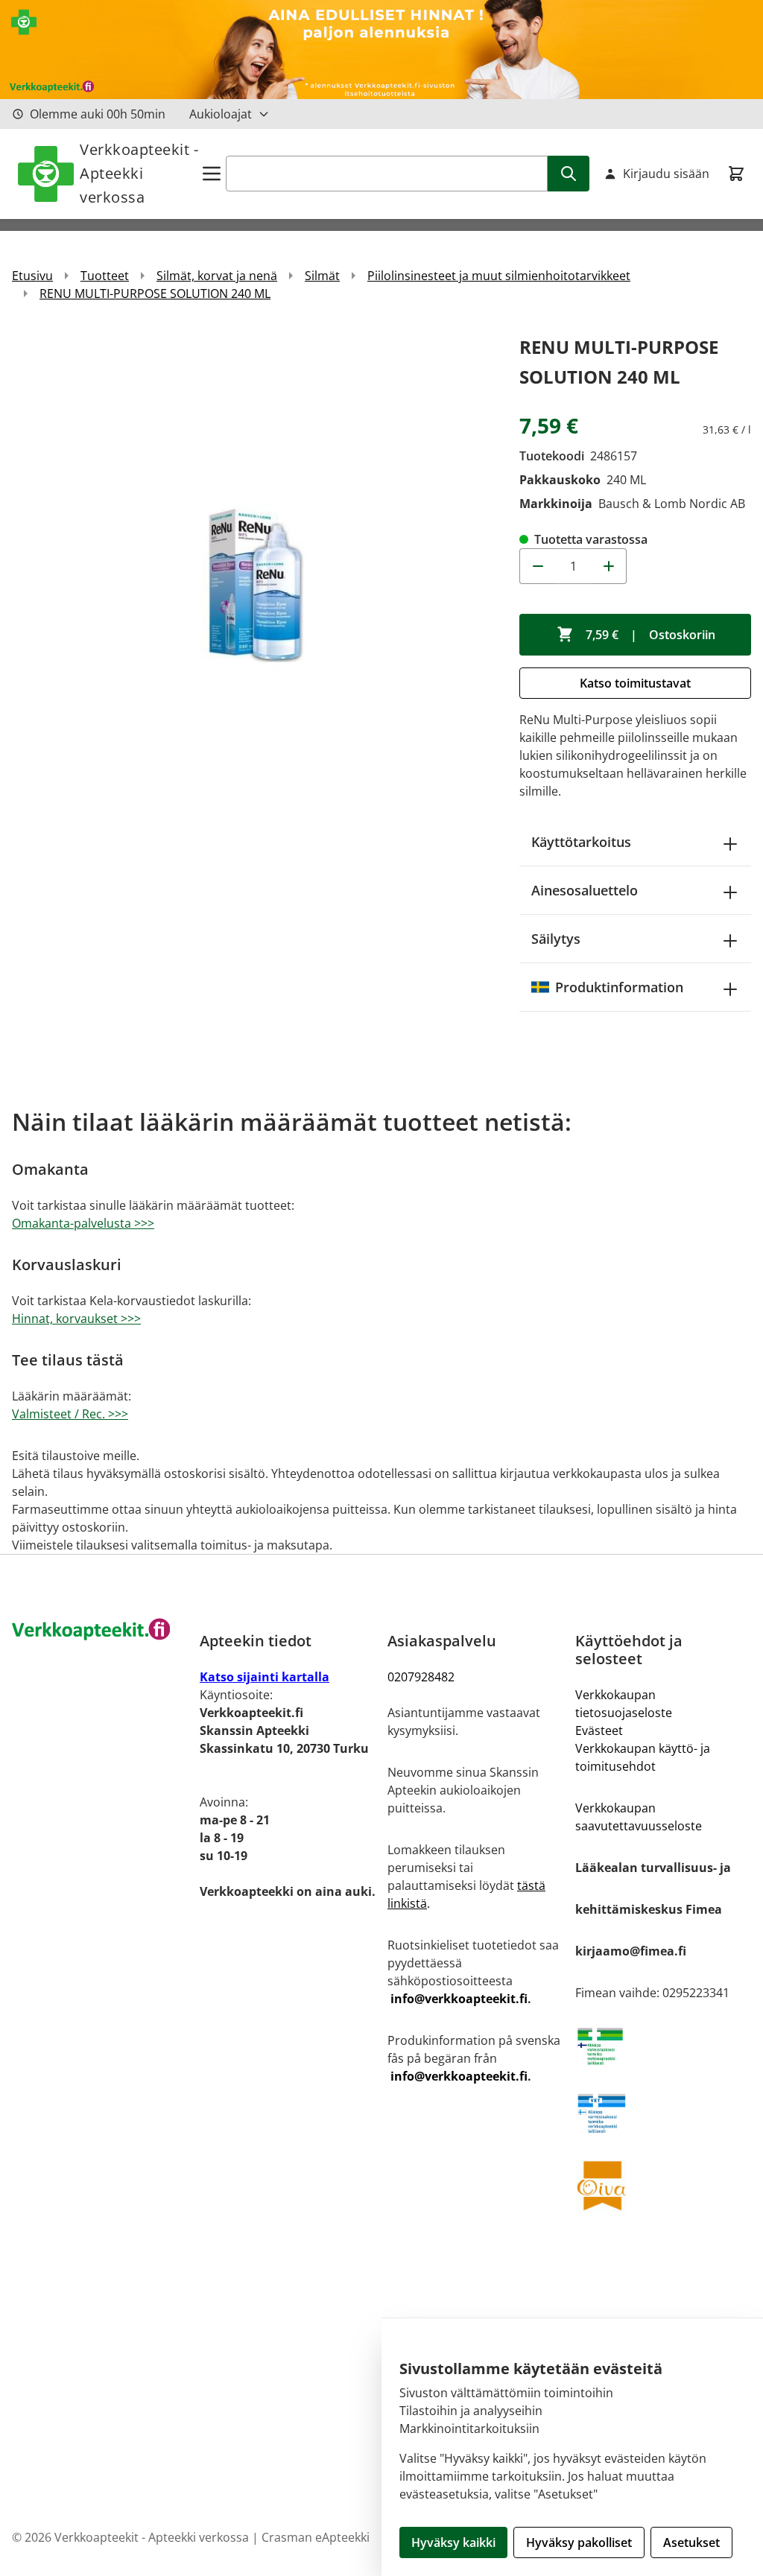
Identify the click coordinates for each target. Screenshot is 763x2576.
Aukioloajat (221, 114)
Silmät (322, 276)
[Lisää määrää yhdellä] (609, 566)
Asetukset (691, 2542)
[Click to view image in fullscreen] (258, 578)
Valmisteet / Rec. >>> (70, 1414)
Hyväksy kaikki (453, 2542)
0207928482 (421, 1677)
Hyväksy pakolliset (579, 2542)
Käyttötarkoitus (581, 842)
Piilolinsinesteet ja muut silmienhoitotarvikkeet (499, 276)
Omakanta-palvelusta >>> (83, 1223)
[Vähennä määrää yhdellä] (537, 566)
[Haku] (569, 174)
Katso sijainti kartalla (265, 1677)
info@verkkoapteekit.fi (459, 1999)
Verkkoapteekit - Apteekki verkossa (139, 173)
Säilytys (556, 939)
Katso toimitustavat (635, 683)
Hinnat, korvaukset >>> (76, 1319)
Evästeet (599, 1730)
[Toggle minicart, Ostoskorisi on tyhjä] (736, 174)
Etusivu (32, 276)
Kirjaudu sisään (666, 174)
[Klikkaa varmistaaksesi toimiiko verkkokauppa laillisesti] (663, 2046)
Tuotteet (105, 276)
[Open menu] (212, 174)
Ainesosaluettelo (585, 890)
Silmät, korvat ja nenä (217, 276)
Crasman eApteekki (316, 2537)
